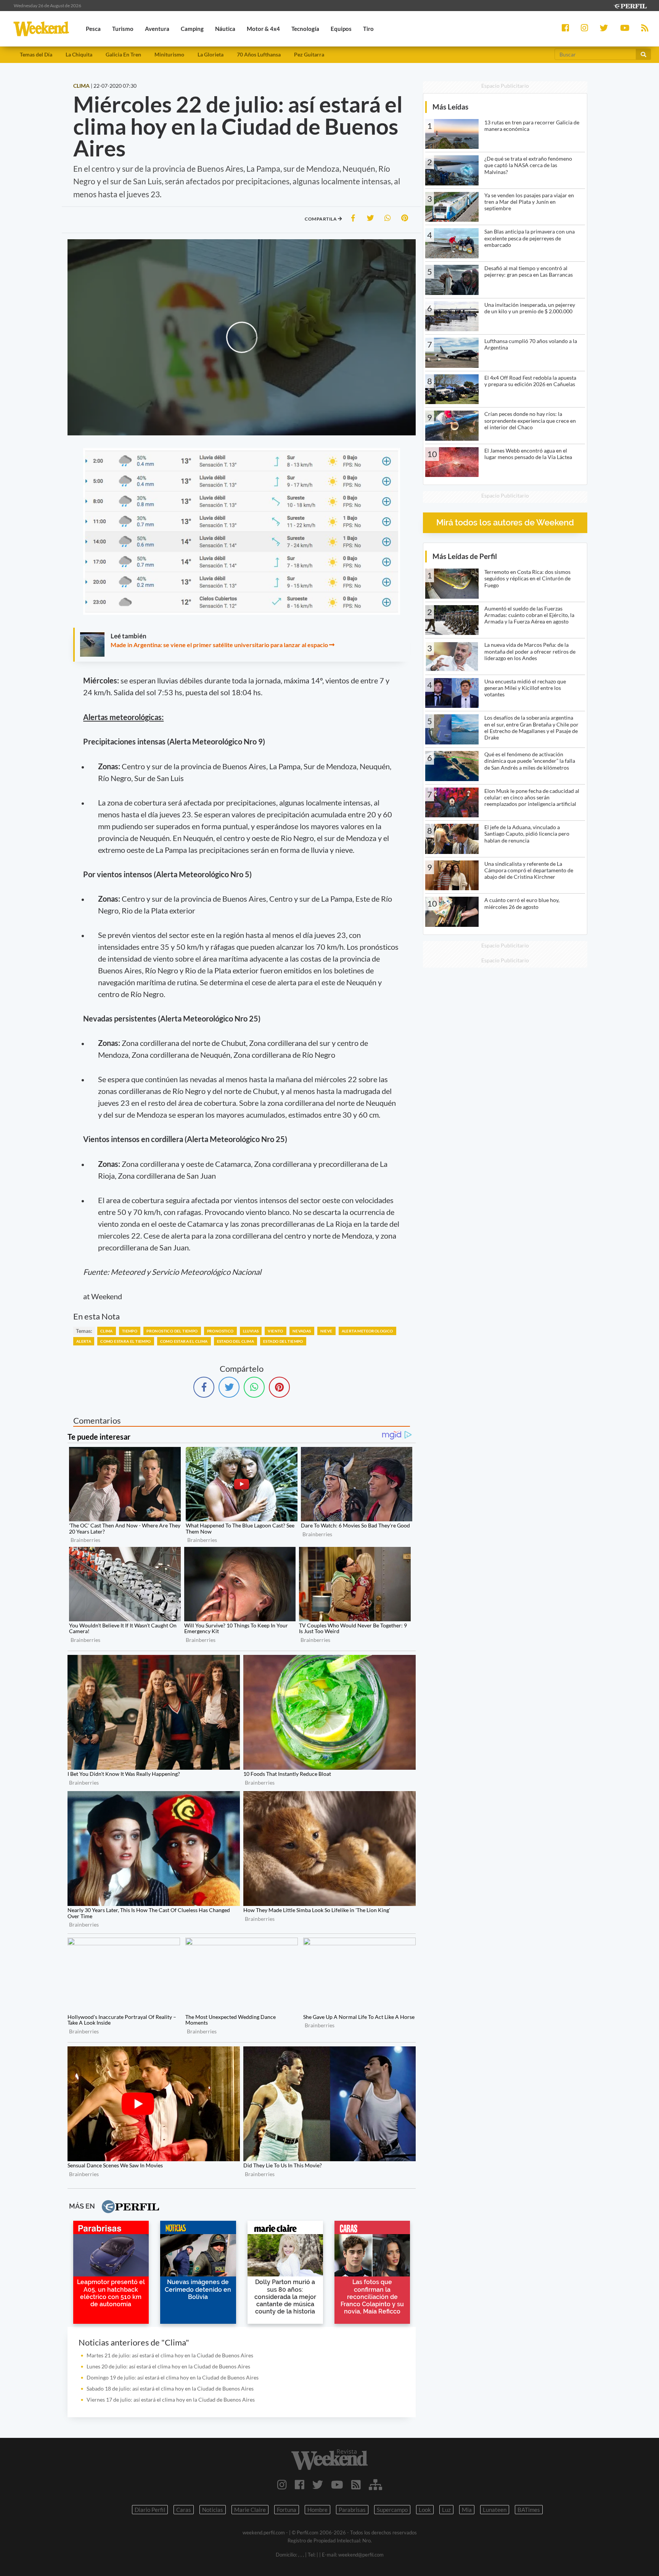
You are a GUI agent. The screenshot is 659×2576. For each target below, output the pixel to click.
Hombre (317, 2510)
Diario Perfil (150, 2510)
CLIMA (107, 1331)
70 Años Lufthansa (259, 54)
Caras (184, 2510)
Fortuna (287, 2510)
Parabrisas (352, 2510)
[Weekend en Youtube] (337, 2484)
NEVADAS (302, 1331)
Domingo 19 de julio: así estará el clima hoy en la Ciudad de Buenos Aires (173, 2377)
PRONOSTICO (220, 1331)
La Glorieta (211, 54)
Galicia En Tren (123, 54)
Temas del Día (36, 54)
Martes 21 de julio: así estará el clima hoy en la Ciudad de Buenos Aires (170, 2355)
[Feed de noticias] (356, 2484)
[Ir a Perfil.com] (630, 5)
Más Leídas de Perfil (465, 556)
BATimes (529, 2510)
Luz (446, 2510)
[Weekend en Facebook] (300, 2484)
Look (425, 2510)
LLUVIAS (251, 1331)
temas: (84, 1331)
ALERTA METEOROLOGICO (367, 1331)
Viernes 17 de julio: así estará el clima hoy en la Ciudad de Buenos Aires (171, 2400)
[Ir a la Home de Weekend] (329, 2460)
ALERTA (84, 1341)
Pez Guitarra (309, 54)
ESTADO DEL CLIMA (235, 1341)
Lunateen (495, 2510)
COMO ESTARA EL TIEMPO (125, 1341)
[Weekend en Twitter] (318, 2484)
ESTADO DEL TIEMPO (283, 1341)
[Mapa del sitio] (375, 2484)
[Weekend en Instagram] (282, 2484)
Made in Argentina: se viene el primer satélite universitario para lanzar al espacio (219, 645)
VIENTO (275, 1331)
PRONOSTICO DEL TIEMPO (172, 1331)
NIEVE (326, 1331)
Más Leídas (450, 107)
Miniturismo (169, 54)
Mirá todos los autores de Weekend (505, 523)
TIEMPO (130, 1331)
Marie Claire (250, 2510)
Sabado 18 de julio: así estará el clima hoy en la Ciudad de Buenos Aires (170, 2388)
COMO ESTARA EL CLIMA (184, 1341)
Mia (467, 2510)
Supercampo (392, 2510)
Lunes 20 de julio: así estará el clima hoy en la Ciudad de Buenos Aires (168, 2366)
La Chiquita (79, 54)
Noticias (213, 2510)
